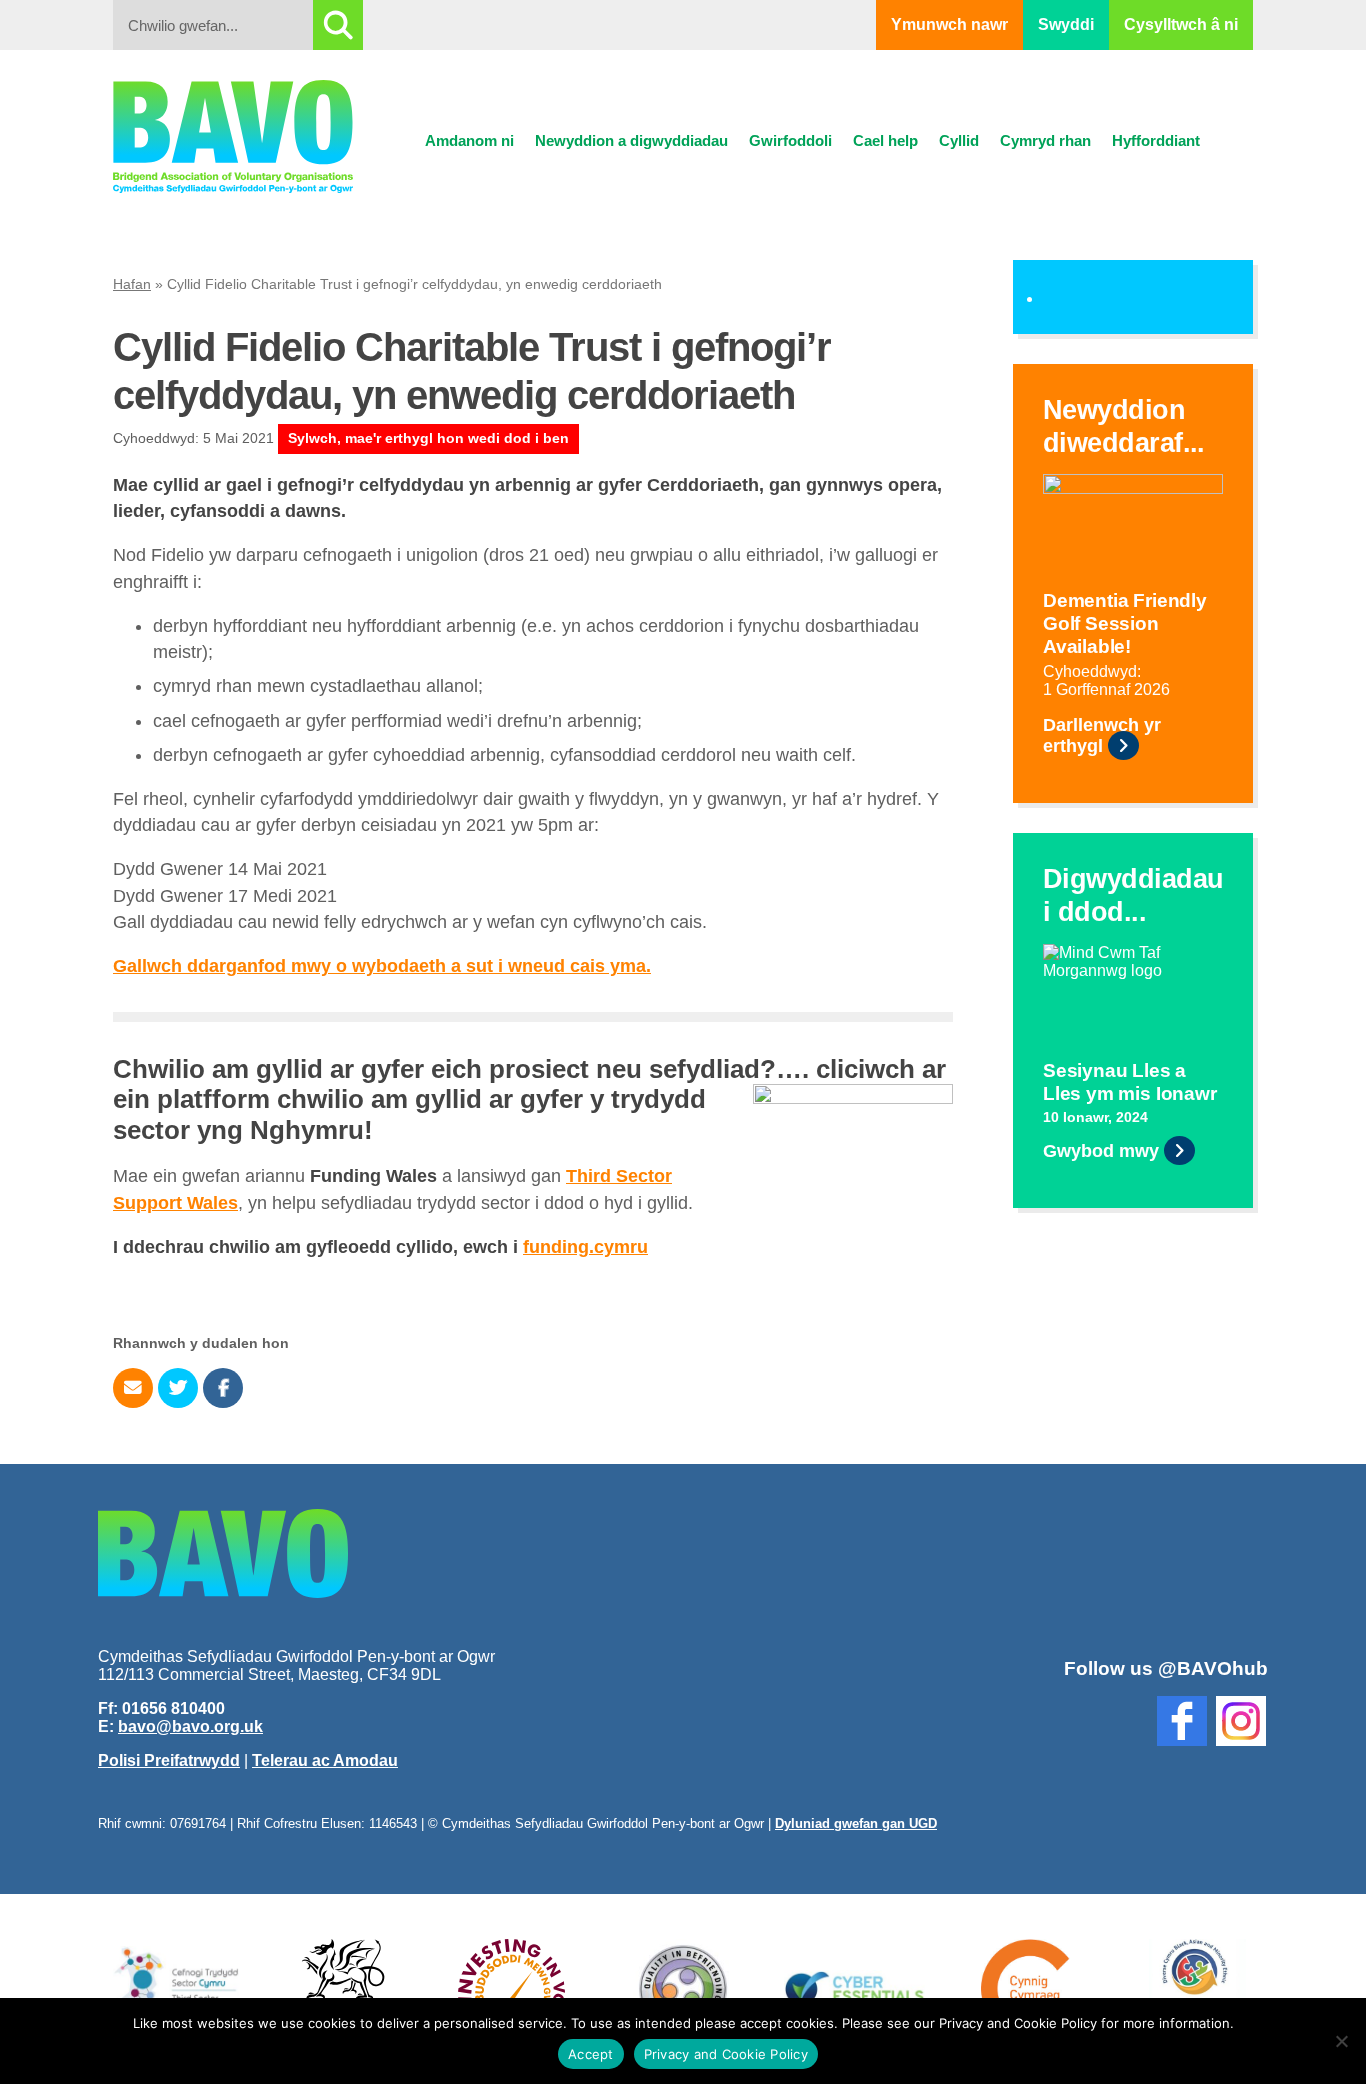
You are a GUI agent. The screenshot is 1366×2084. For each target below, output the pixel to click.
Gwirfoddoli (790, 140)
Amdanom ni (469, 140)
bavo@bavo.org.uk (190, 1726)
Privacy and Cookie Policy (726, 2054)
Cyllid (959, 140)
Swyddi (1066, 24)
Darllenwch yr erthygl (1102, 735)
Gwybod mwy (1101, 1151)
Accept (591, 2054)
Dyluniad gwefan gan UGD (856, 1823)
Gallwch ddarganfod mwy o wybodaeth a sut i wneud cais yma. (382, 966)
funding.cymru (585, 1247)
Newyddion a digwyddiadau (631, 140)
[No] (1341, 2041)
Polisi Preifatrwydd (169, 1760)
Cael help (885, 140)
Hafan (132, 284)
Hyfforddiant (1156, 140)
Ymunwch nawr (949, 24)
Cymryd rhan (1045, 140)
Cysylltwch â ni (1181, 24)
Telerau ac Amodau (325, 1760)
